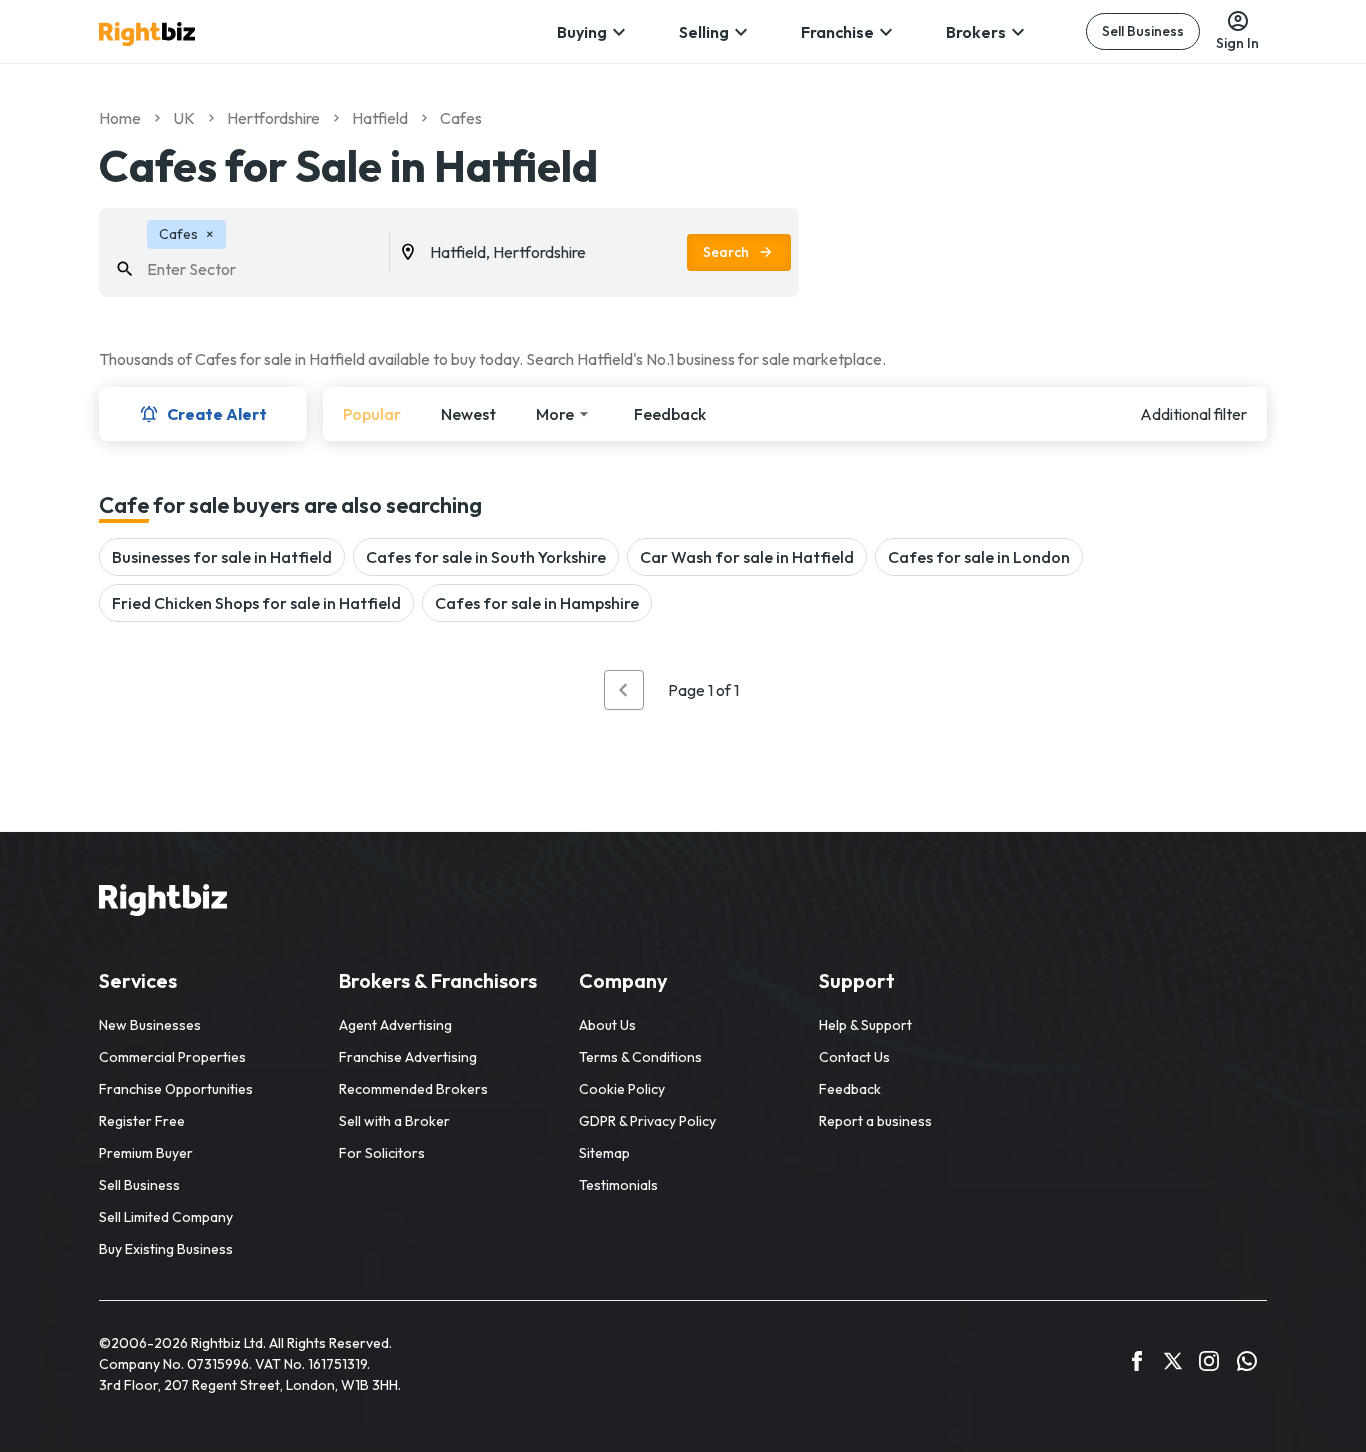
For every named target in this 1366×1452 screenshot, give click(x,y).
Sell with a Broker (394, 1121)
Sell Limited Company (166, 1217)
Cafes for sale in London (979, 557)
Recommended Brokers (413, 1089)
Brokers (976, 32)
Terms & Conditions (640, 1057)
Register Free (142, 1121)
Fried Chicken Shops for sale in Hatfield (256, 603)
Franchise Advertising (408, 1057)
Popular (372, 414)
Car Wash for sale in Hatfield (747, 557)
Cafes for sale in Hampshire (537, 603)
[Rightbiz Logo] (163, 903)
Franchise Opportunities (176, 1089)
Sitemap (604, 1153)
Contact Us (854, 1057)
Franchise (837, 32)
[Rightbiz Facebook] (1137, 1364)
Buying (582, 32)
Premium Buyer (146, 1153)
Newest (468, 414)
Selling (704, 32)
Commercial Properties (172, 1057)
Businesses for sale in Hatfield (222, 557)
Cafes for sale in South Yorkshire (486, 557)
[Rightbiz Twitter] (1173, 1364)
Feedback (670, 414)
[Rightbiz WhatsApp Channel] (1247, 1364)
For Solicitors (382, 1153)
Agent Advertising (395, 1025)
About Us (607, 1025)
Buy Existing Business (166, 1249)
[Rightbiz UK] (147, 34)
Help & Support (865, 1025)
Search (726, 252)
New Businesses (150, 1025)
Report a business (875, 1121)
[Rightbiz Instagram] (1209, 1364)
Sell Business (1143, 31)
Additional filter (1193, 414)
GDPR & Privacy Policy (647, 1121)
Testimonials (618, 1185)
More (555, 414)
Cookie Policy (622, 1089)
